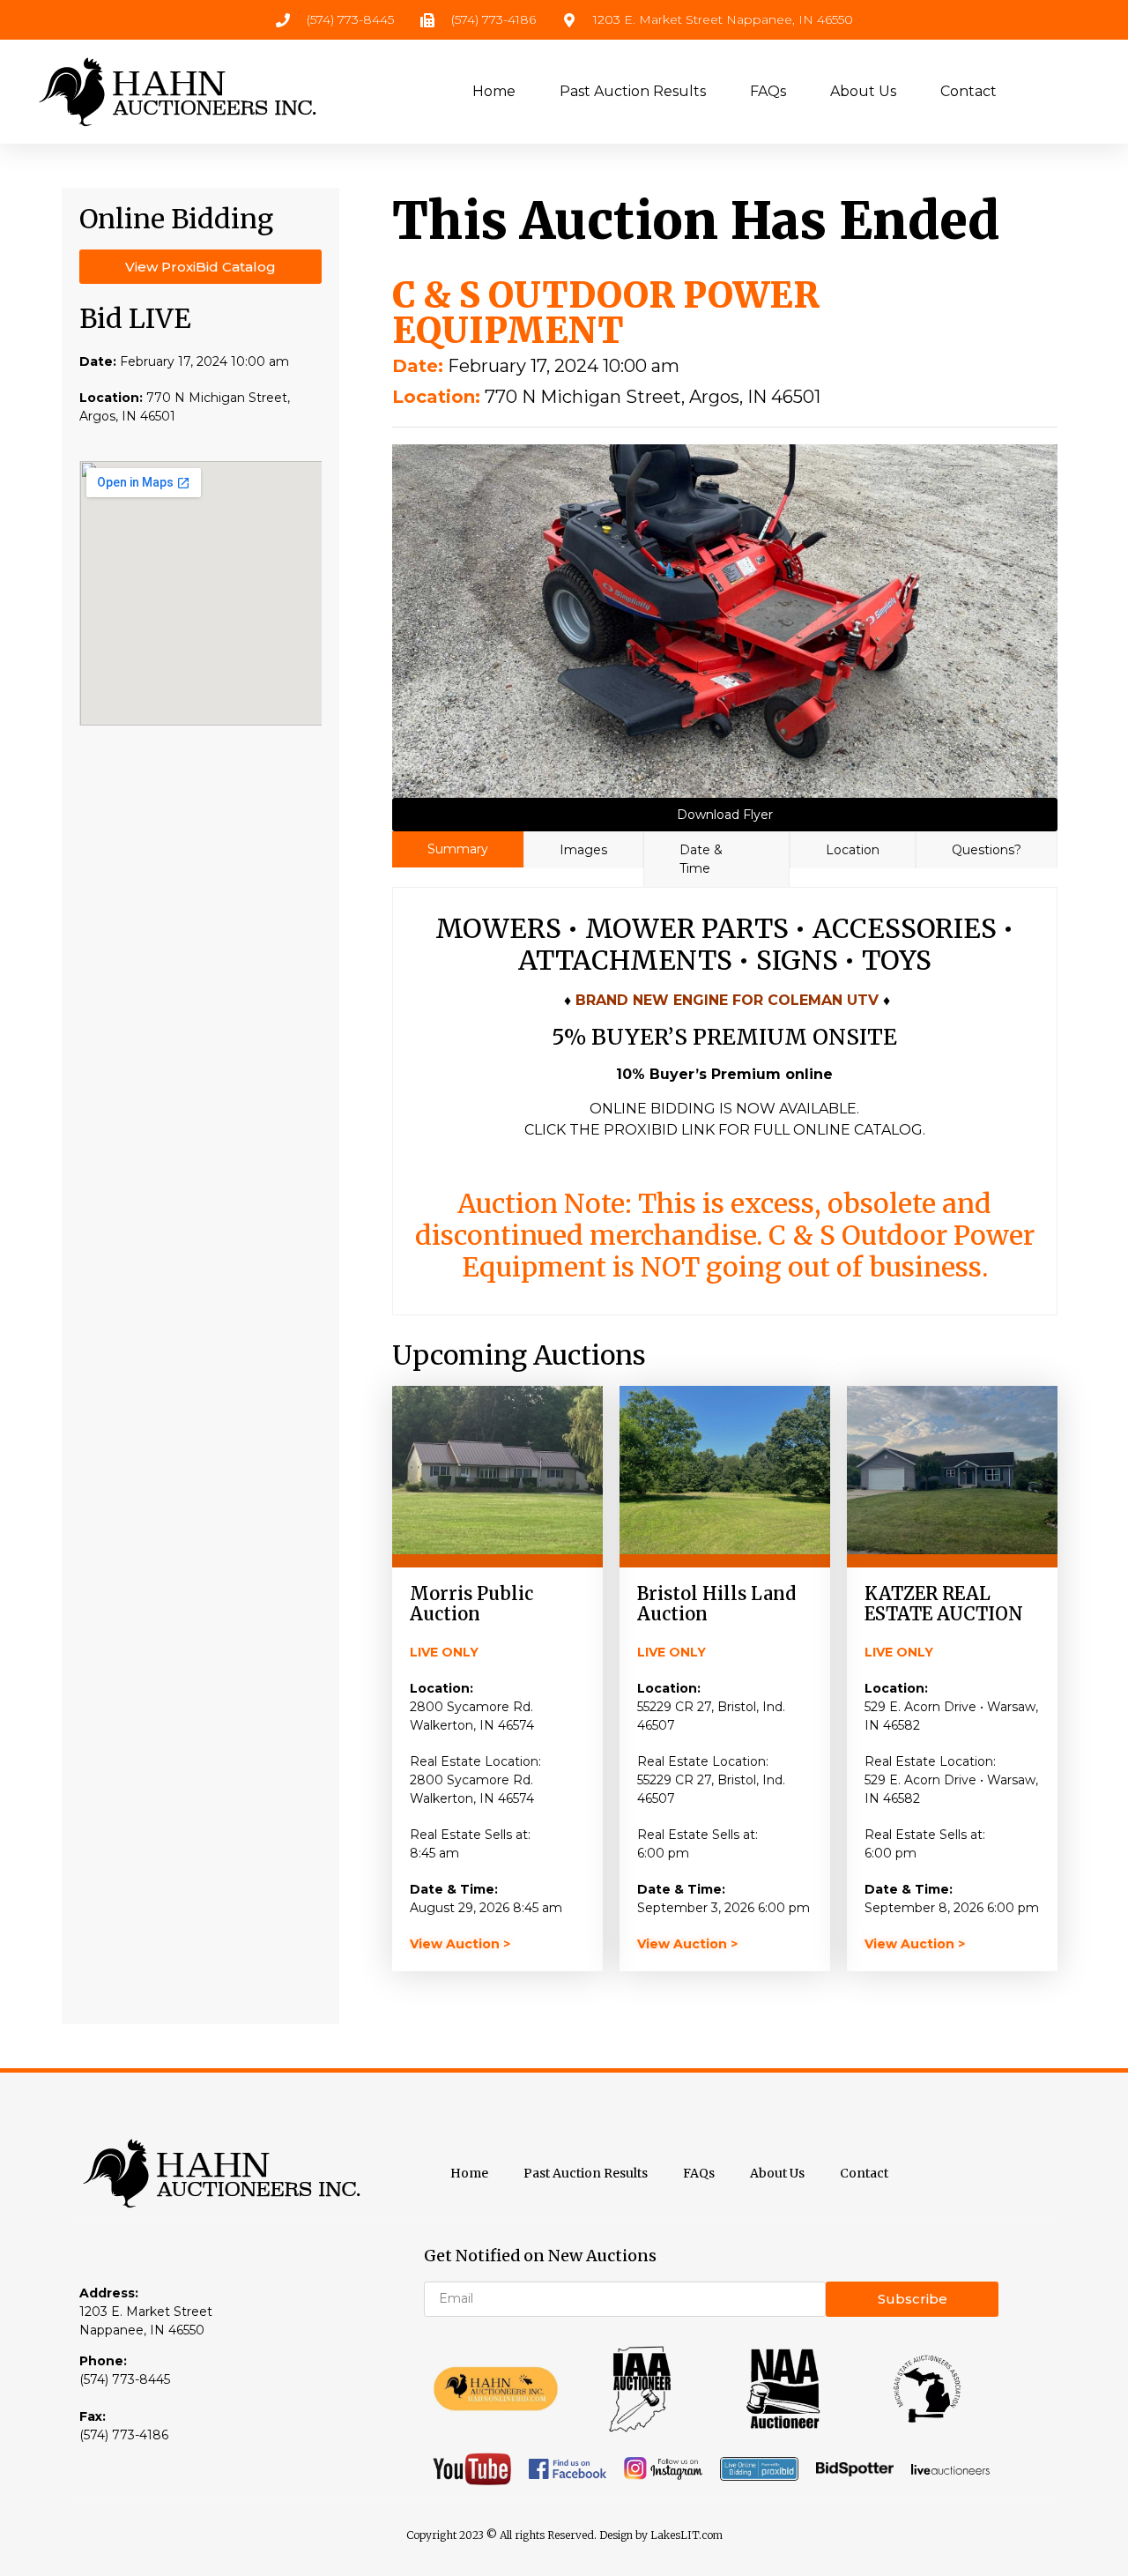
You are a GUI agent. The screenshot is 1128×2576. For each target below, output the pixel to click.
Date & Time (701, 859)
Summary (458, 849)
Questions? (987, 850)
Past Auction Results (633, 91)
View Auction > (460, 1944)
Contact (968, 91)
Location (853, 850)
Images (583, 850)
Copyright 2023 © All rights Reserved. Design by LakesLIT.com (564, 2535)
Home (494, 91)
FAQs (768, 91)
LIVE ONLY (444, 1652)
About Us (863, 91)
